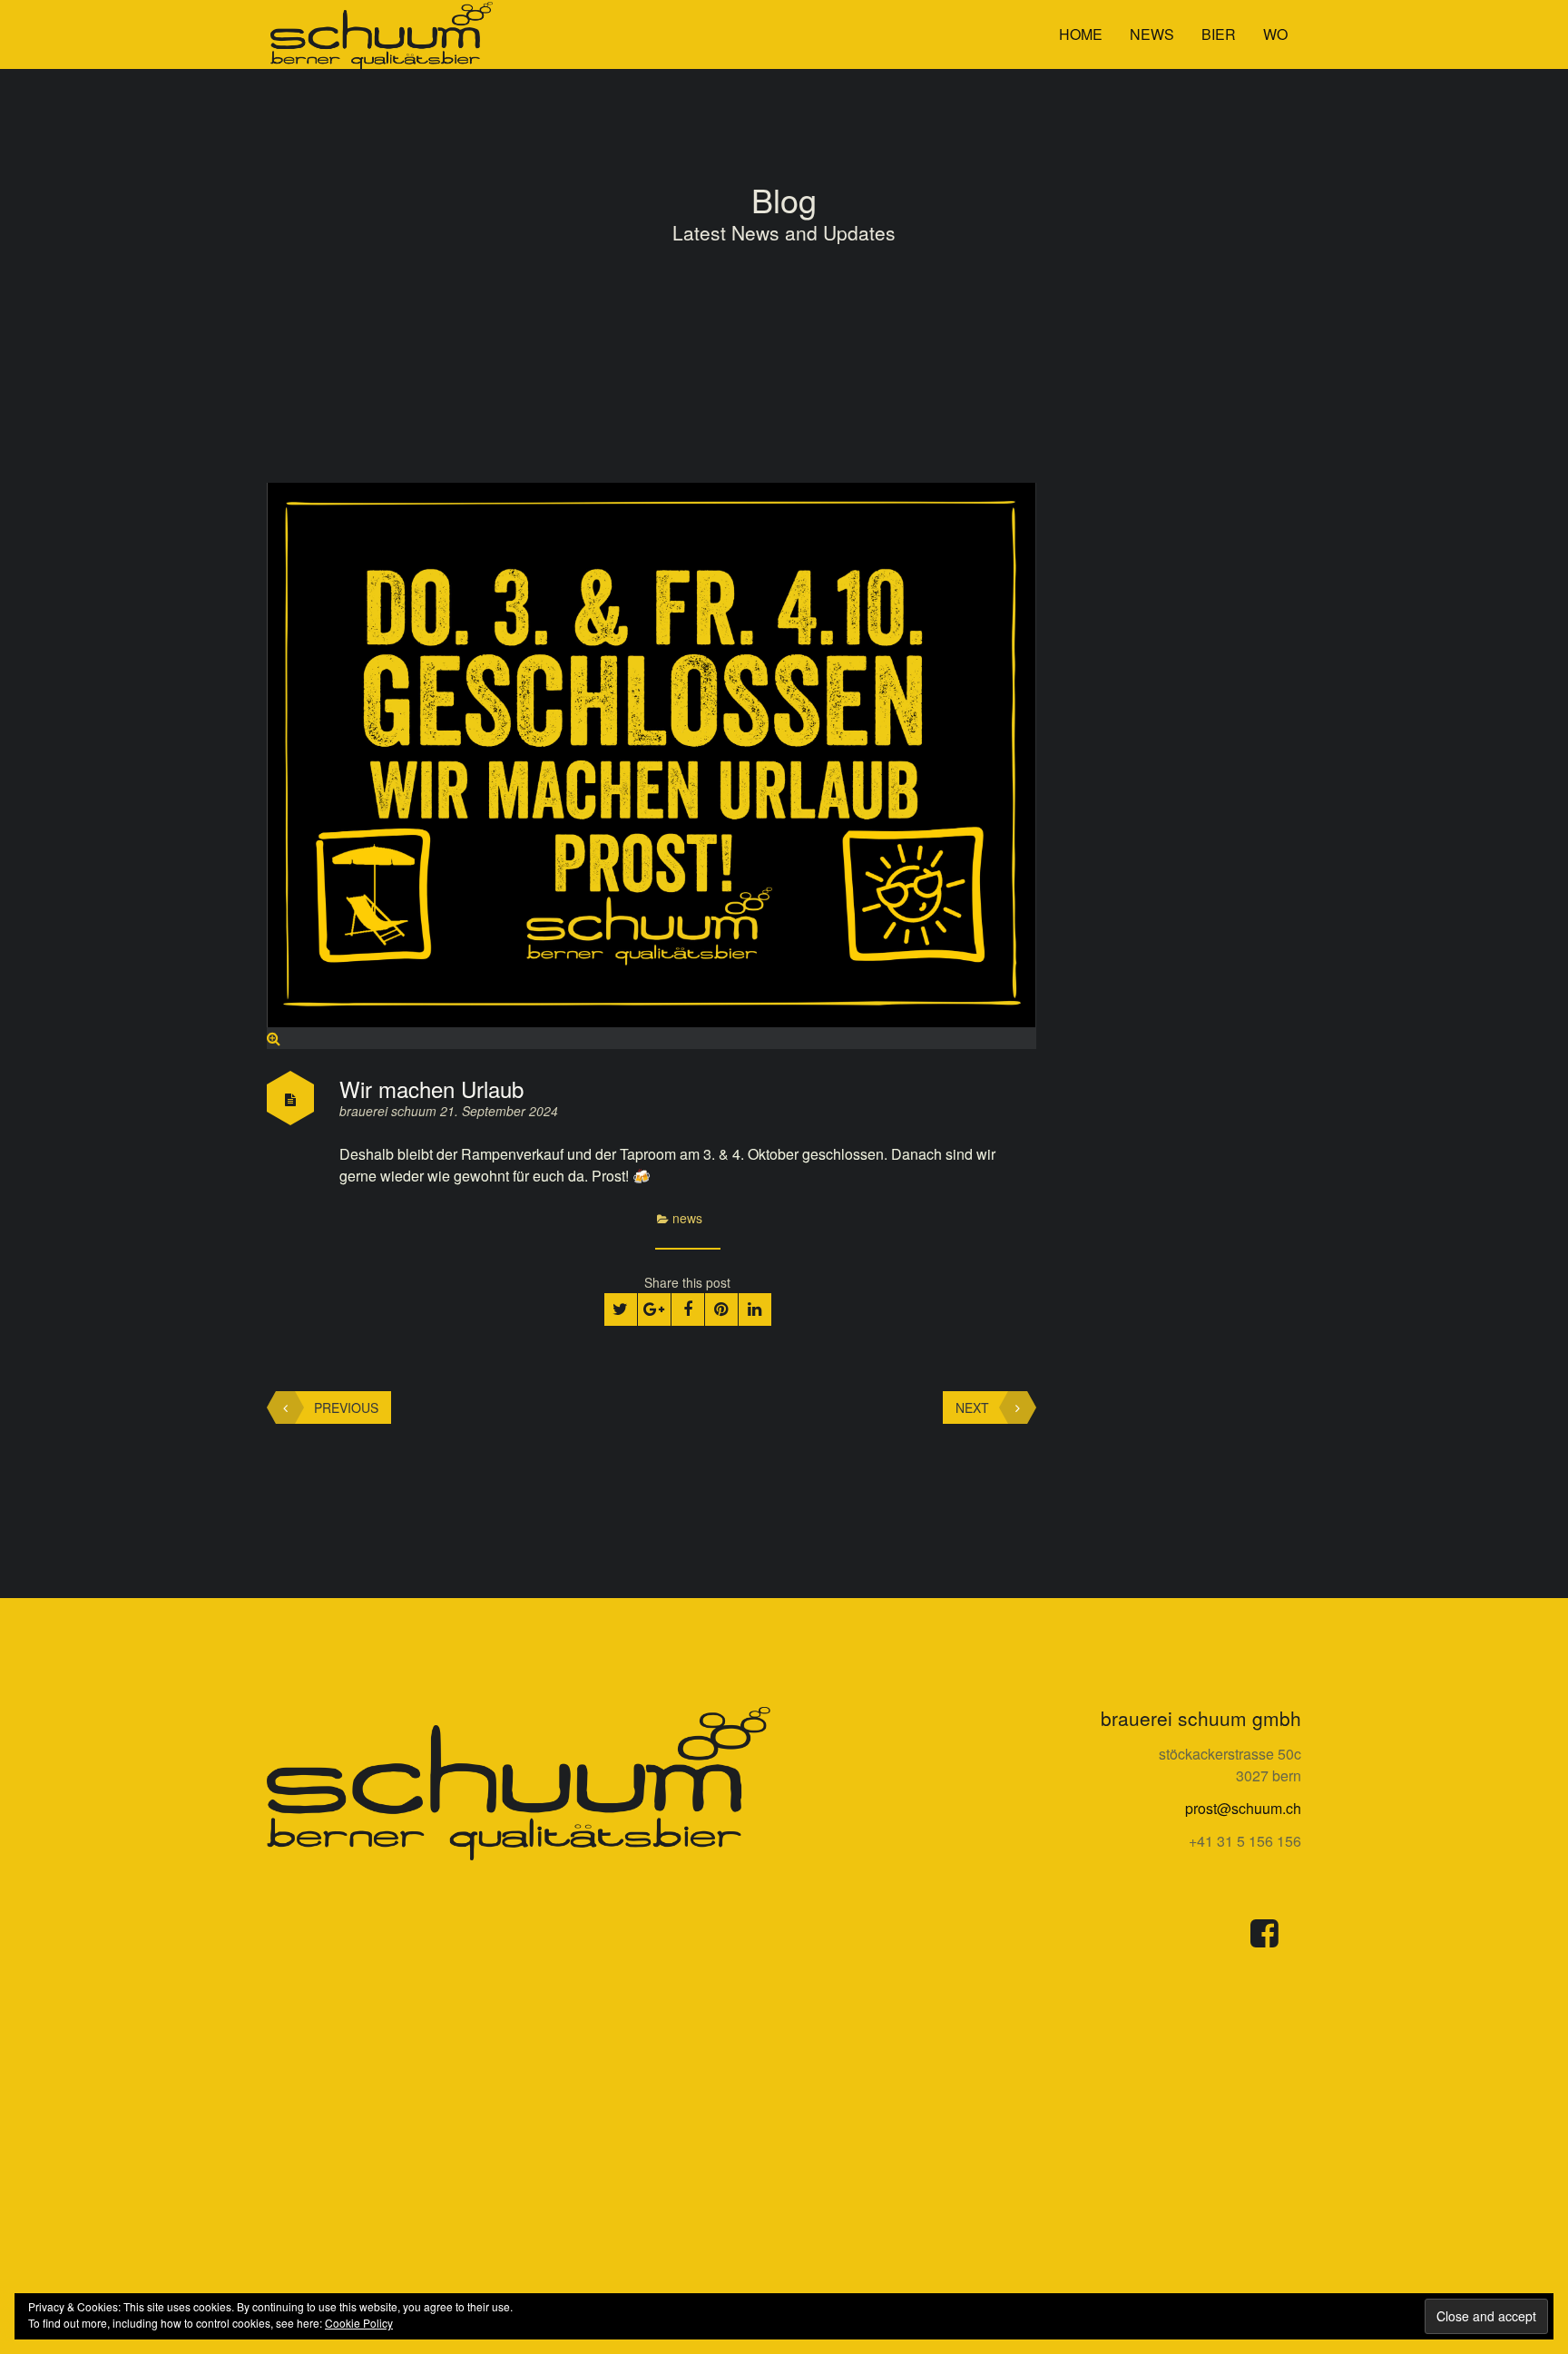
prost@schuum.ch (1243, 1808)
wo (1275, 34)
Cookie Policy (359, 2323)
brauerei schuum (390, 1111)
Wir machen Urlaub (431, 1089)
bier (1219, 34)
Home (1081, 34)
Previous (346, 1407)
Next (972, 1407)
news (1152, 34)
